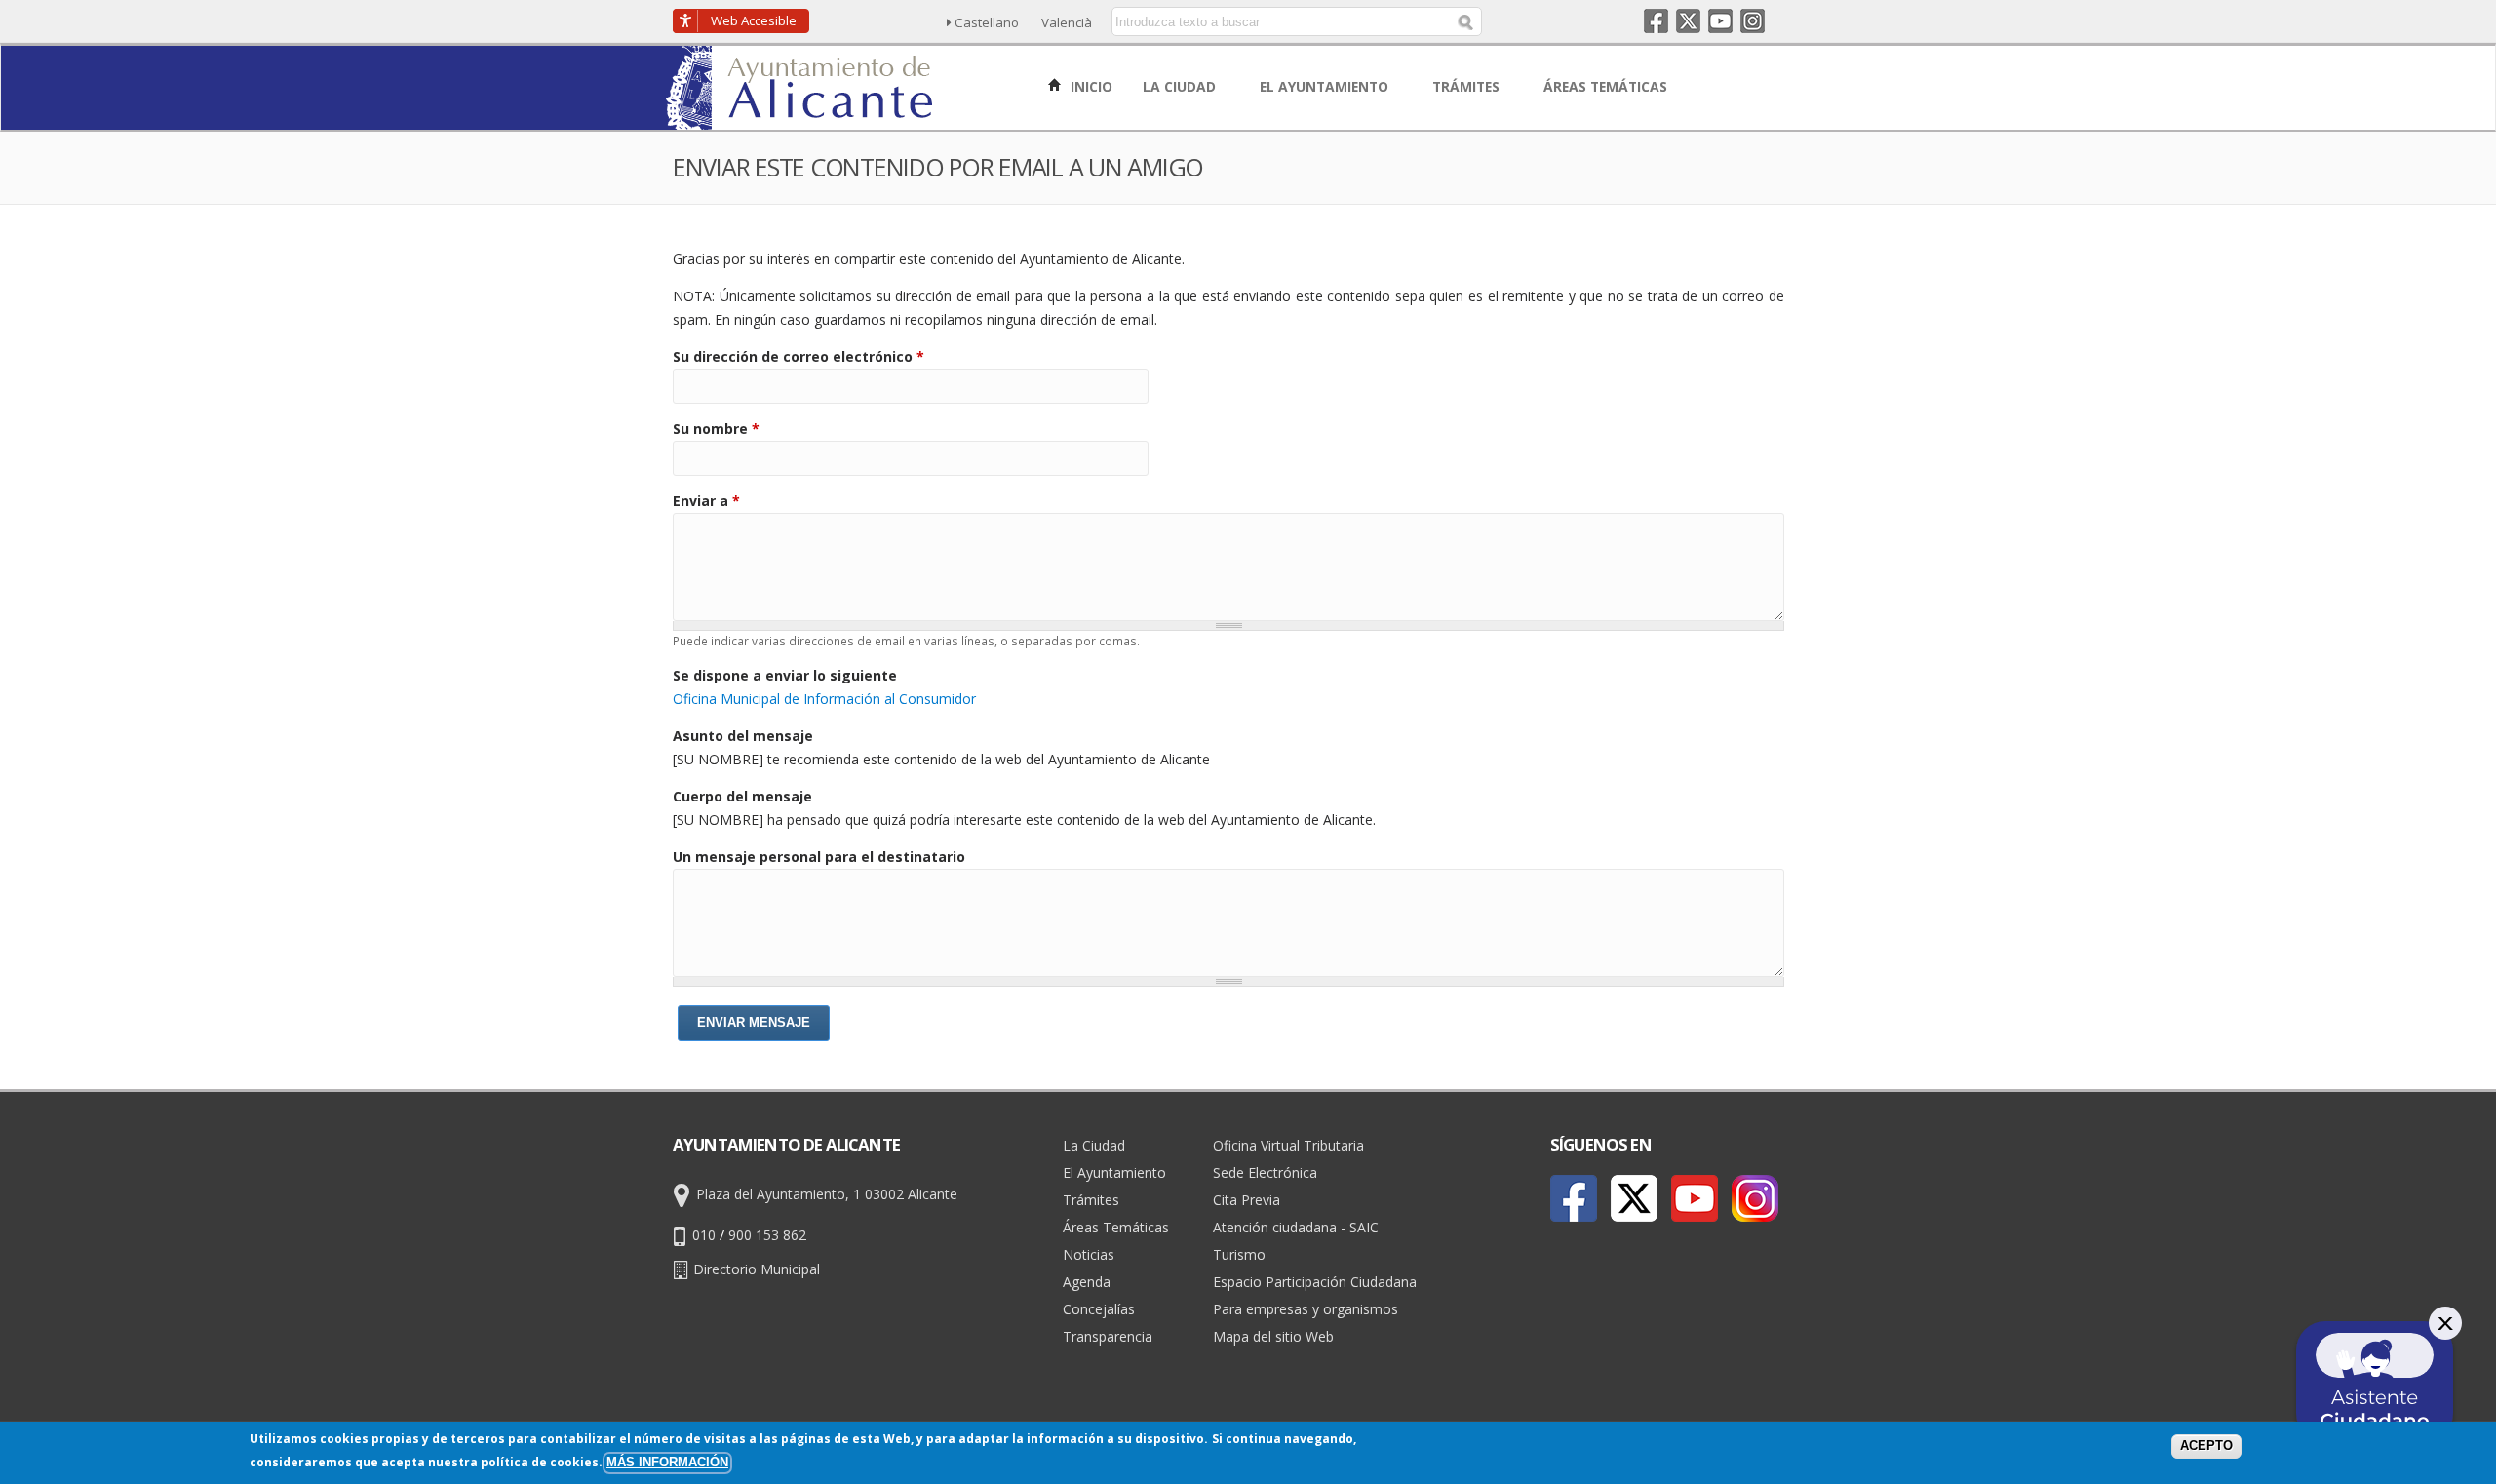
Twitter (1688, 21)
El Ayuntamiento (1114, 1172)
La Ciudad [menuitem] (1181, 86)
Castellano (987, 22)
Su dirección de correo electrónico (799, 356)
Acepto (2206, 1446)
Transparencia (1108, 1336)
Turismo (1239, 1254)
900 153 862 (767, 1235)
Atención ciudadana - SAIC (1296, 1227)
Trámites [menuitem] (1468, 86)
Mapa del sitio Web (1273, 1336)
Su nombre (716, 429)
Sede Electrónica (1265, 1172)
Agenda (1087, 1282)
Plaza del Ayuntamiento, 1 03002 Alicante (827, 1194)
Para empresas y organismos (1306, 1309)
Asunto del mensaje (743, 736)
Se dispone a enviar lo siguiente (785, 675)
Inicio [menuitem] (1090, 86)
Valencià (1067, 22)
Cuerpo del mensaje (742, 796)
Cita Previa (1247, 1200)
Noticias (1089, 1254)
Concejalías (1099, 1309)
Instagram (1753, 21)
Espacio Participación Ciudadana (1315, 1282)
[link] (801, 118)
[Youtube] (1695, 1198)
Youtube (1720, 21)
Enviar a (706, 501)
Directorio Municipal (757, 1269)
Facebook (1656, 21)
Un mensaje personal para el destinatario (819, 857)
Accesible (754, 20)
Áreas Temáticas (1116, 1227)
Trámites (1091, 1200)
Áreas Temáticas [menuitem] (1607, 86)
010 (704, 1235)
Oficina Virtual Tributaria (1288, 1145)
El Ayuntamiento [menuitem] (1326, 86)
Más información (667, 1463)
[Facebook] (1574, 1198)
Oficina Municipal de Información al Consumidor (824, 699)
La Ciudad (1094, 1145)
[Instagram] (1755, 1198)
